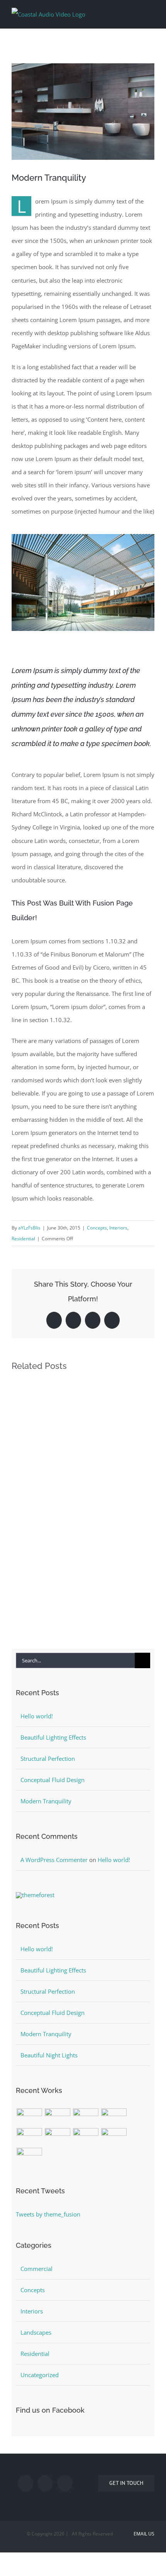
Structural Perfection (48, 1759)
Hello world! (37, 1716)
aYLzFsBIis (29, 1228)
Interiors (118, 1228)
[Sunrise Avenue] (29, 2117)
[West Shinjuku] (29, 2137)
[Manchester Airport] (57, 2137)
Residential (23, 1239)
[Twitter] (45, 2483)
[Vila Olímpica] (29, 2156)
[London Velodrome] (86, 2137)
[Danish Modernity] (114, 2117)
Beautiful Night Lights (49, 2055)
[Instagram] (65, 2483)
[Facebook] (25, 2483)
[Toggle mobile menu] (151, 13)
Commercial (36, 2269)
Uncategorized (40, 2375)
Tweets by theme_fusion (48, 2214)
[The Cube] (114, 2137)
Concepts (97, 1228)
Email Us (143, 2534)
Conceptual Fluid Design (53, 1780)
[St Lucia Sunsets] (86, 2117)
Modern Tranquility (46, 1801)
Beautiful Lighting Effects (53, 1737)
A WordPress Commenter (54, 1860)
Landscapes (36, 2332)
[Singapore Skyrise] (57, 2117)
